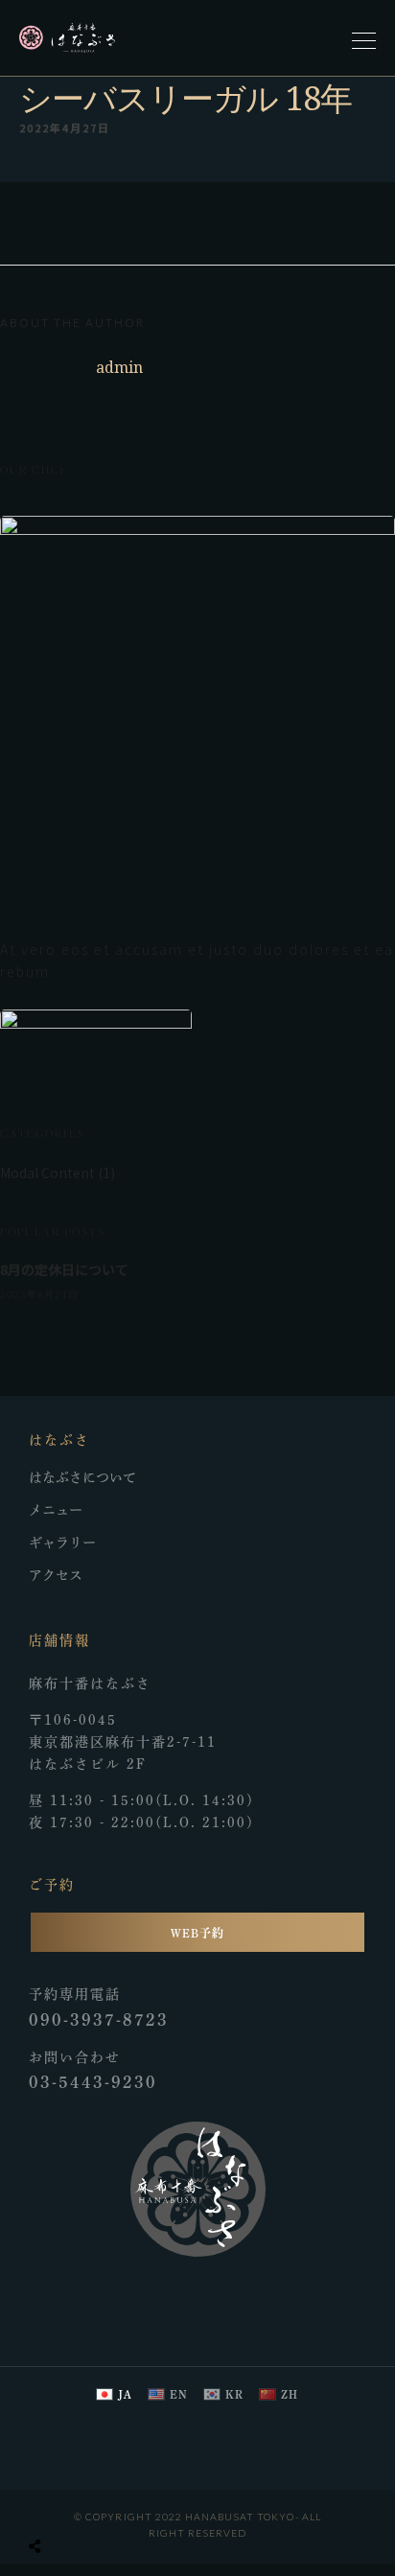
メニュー (56, 1510)
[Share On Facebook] (50, 2502)
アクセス (56, 1575)
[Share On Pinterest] (104, 2502)
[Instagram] (221, 2299)
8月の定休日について (64, 1269)
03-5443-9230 (93, 2082)
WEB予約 (197, 1933)
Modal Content (47, 1172)
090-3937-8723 (99, 2019)
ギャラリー (62, 1543)
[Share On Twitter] (77, 2502)
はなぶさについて (82, 1477)
